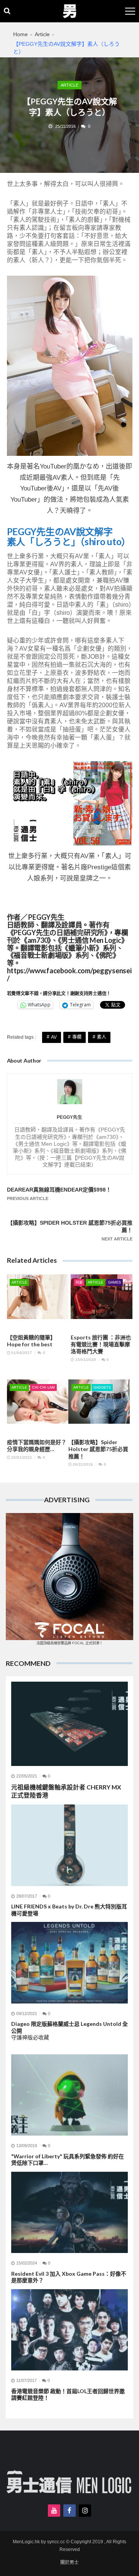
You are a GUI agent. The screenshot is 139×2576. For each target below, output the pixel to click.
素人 (102, 1037)
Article (69, 85)
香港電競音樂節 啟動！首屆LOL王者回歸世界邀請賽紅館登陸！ (68, 2394)
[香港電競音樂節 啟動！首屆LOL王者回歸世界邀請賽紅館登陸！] (69, 2330)
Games (114, 1282)
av (54, 1037)
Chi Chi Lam (43, 1388)
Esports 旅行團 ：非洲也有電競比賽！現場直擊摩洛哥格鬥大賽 (101, 1344)
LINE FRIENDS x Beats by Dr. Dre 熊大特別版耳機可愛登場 (69, 1910)
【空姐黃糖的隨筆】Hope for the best (31, 1341)
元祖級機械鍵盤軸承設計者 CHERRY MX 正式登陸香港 (66, 1791)
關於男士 (69, 2563)
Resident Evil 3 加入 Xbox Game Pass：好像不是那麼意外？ (69, 2277)
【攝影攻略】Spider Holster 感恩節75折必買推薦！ (98, 1449)
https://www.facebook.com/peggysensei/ (69, 975)
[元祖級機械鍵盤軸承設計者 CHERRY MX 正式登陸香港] (69, 1724)
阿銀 (79, 1282)
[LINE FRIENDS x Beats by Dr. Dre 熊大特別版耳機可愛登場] (69, 1845)
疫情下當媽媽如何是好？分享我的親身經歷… (37, 1445)
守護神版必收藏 (30, 2037)
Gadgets (102, 1388)
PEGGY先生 (69, 1117)
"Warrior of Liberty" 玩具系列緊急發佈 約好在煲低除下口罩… (68, 2160)
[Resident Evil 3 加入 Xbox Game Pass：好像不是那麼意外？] (69, 2212)
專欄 (77, 1037)
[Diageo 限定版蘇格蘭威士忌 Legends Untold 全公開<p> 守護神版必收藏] (69, 1963)
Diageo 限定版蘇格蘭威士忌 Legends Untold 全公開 (69, 2027)
